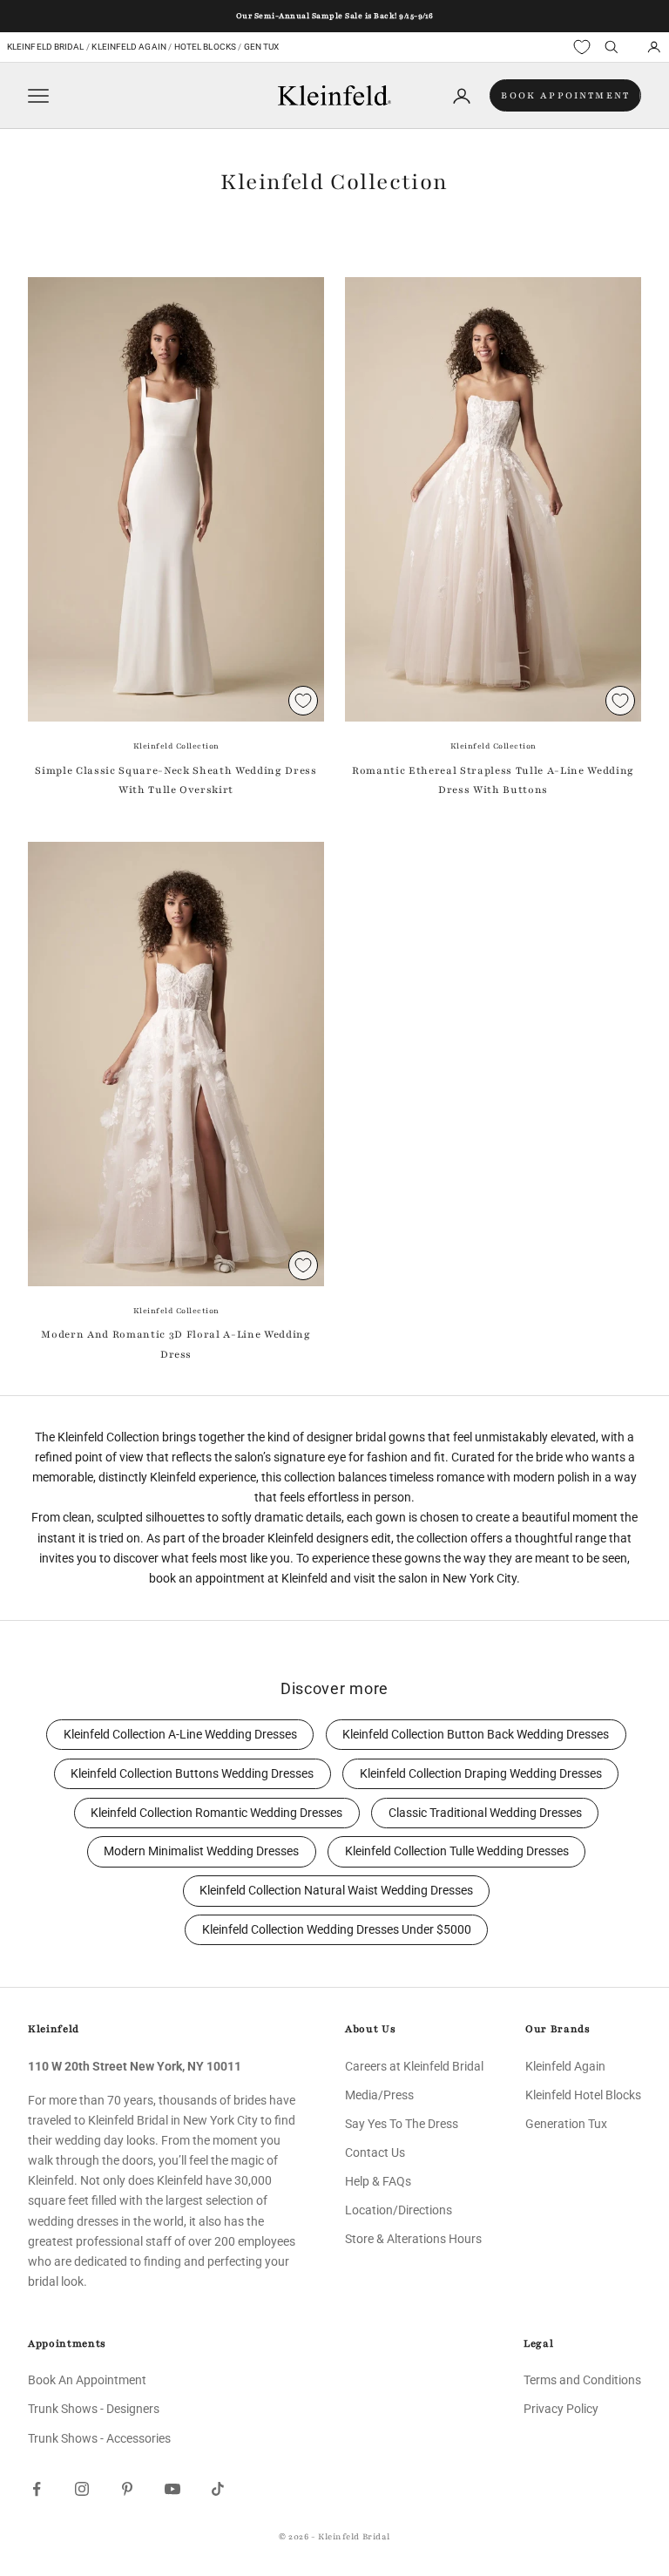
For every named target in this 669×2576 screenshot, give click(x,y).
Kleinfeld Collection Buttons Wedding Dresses (192, 1774)
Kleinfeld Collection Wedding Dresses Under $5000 (337, 1930)
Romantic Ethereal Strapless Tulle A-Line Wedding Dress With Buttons (493, 780)
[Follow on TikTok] (218, 2489)
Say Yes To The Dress (402, 2124)
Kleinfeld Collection (176, 746)
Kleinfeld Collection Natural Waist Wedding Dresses (336, 1891)
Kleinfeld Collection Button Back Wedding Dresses (476, 1735)
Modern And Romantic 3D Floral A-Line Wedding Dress (176, 1344)
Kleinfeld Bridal (46, 47)
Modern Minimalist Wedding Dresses (201, 1851)
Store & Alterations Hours (413, 2239)
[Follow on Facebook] (37, 2489)
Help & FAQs (378, 2181)
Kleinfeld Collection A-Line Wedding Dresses (180, 1735)
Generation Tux (566, 2124)
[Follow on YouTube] (172, 2489)
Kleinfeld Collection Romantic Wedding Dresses (216, 1813)
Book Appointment (565, 95)
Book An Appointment (87, 2380)
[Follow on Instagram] (82, 2489)
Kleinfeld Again (128, 47)
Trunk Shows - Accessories (99, 2438)
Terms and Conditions (582, 2380)
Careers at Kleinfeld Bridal (414, 2066)
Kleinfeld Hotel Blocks (583, 2095)
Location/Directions (399, 2210)
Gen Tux (262, 47)
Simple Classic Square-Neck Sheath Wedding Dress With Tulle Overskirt (176, 780)
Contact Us (375, 2152)
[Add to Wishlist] (303, 701)
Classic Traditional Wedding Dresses (485, 1813)
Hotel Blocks (205, 47)
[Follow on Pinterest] (127, 2489)
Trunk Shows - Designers (94, 2409)
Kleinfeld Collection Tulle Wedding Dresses (457, 1851)
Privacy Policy (561, 2409)
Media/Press (379, 2095)
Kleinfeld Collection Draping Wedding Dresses (481, 1774)
